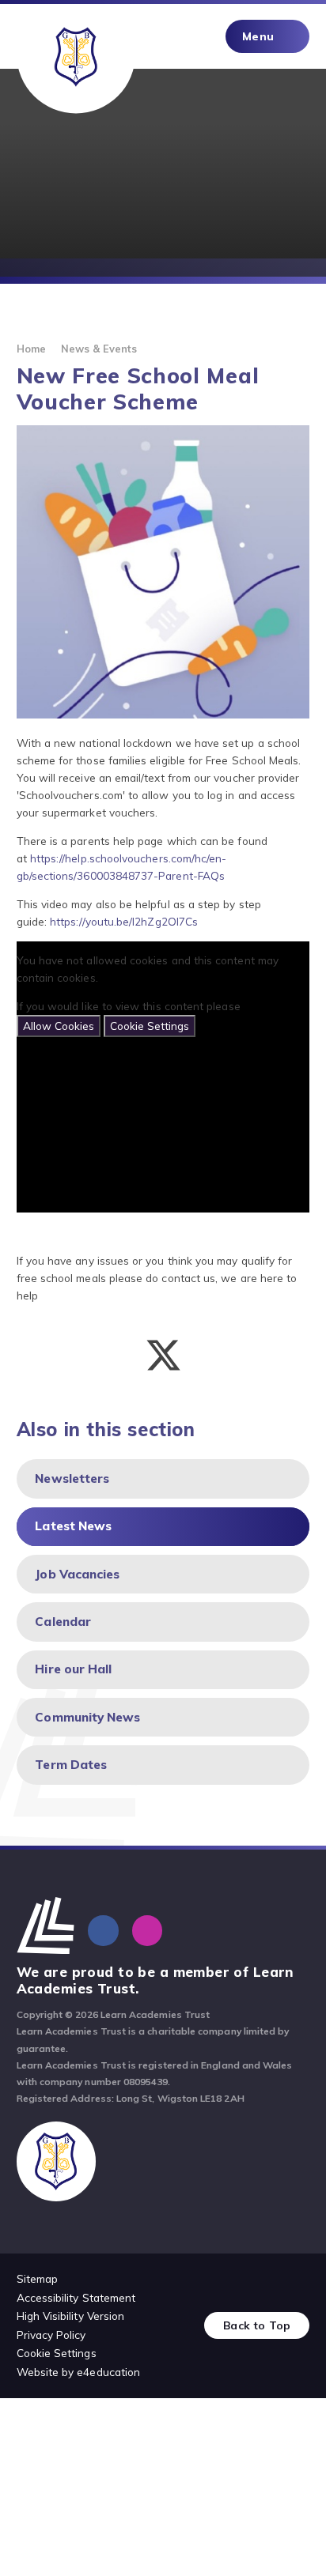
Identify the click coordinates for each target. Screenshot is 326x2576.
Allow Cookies (59, 1026)
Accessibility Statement (76, 2297)
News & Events (99, 349)
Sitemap (37, 2278)
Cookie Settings (150, 1026)
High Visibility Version (71, 2316)
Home (31, 349)
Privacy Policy (51, 2335)
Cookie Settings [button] (57, 2353)
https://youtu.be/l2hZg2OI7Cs (124, 921)
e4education (108, 2372)
